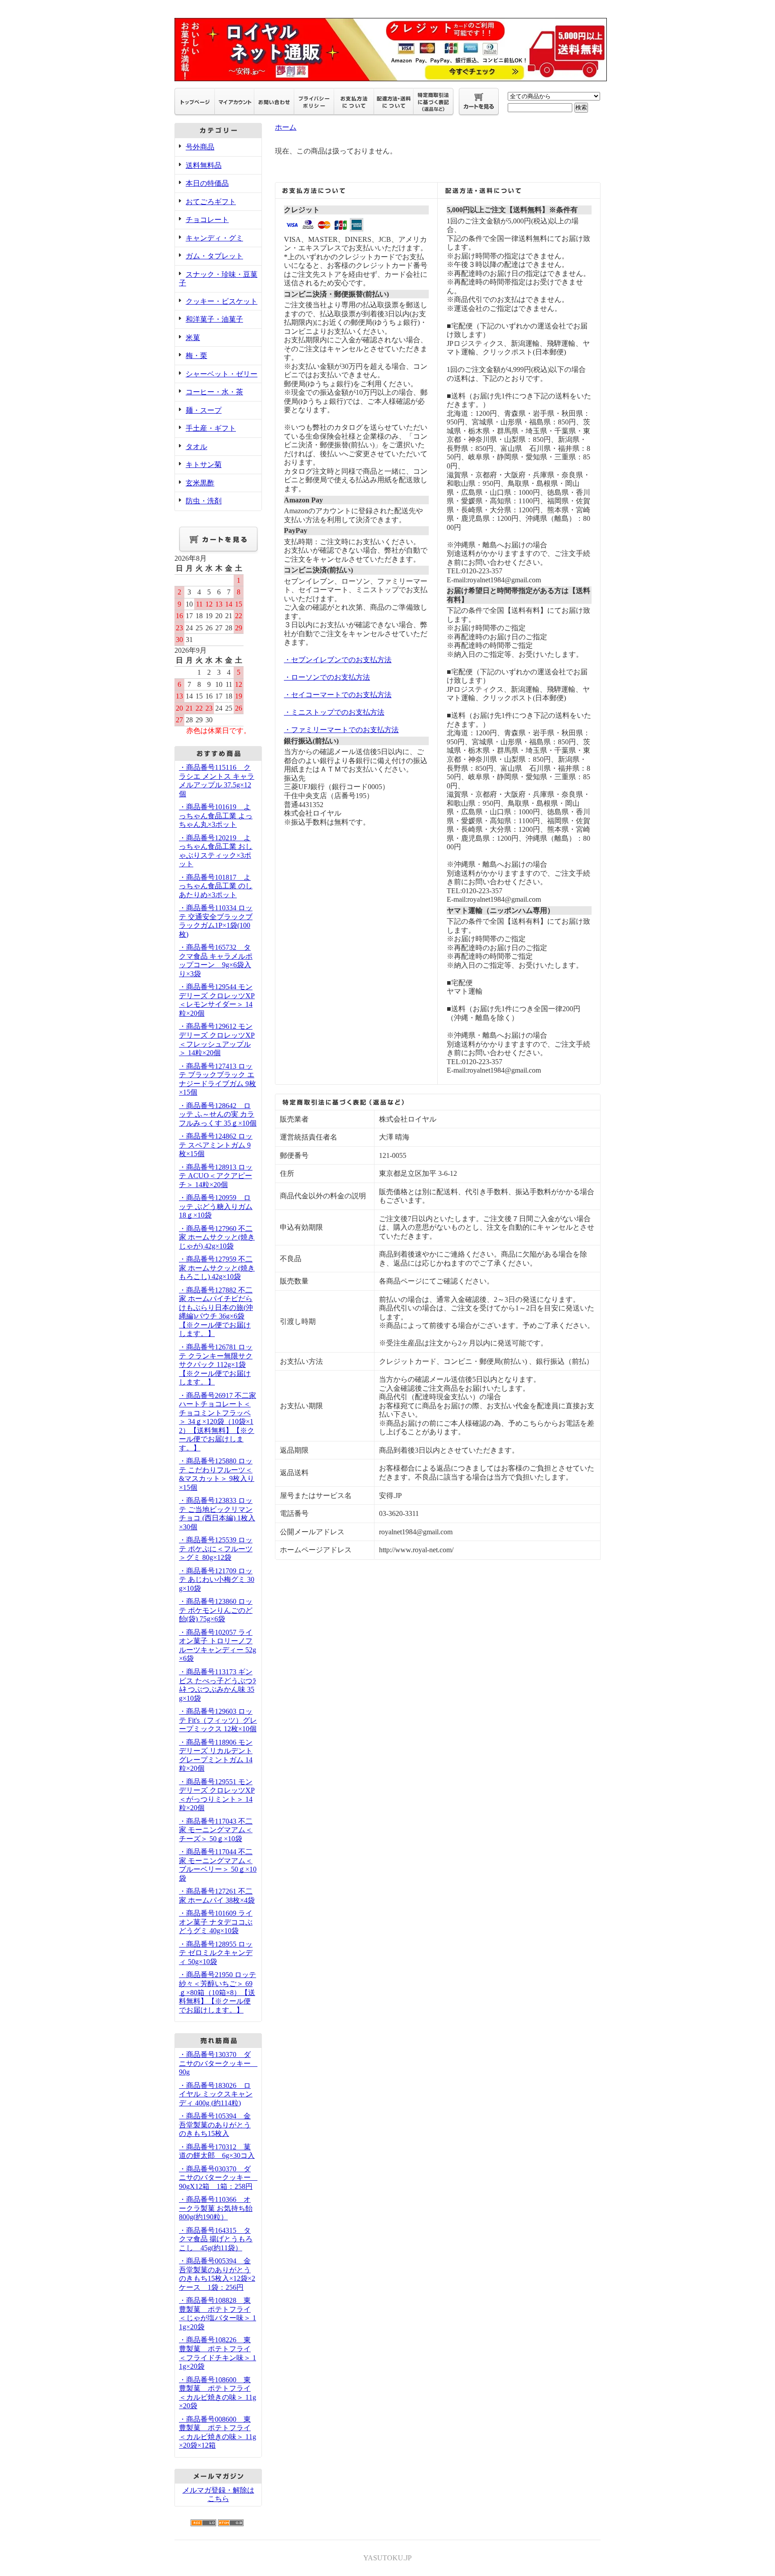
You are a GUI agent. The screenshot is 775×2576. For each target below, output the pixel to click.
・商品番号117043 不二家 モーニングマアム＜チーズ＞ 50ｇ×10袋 (216, 1830)
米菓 (193, 338)
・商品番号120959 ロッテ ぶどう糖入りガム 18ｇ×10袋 (216, 1206)
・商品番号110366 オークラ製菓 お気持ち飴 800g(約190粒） (216, 2208)
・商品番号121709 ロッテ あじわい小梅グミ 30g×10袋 (217, 1580)
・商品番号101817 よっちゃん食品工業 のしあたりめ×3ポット (216, 886)
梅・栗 (196, 356)
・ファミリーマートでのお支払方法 (341, 730)
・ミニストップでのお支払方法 (334, 712)
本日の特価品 (207, 183)
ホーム (286, 127)
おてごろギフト (211, 202)
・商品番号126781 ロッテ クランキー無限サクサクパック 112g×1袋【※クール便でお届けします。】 (216, 1364)
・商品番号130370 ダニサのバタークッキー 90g (218, 2063)
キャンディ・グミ (214, 238)
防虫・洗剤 (204, 501)
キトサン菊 (204, 465)
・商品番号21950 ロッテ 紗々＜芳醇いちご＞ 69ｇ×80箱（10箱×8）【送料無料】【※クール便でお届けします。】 (218, 1992)
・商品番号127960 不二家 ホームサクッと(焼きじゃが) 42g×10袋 (217, 1237)
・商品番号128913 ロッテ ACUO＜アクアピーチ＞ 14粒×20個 (216, 1176)
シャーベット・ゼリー (222, 374)
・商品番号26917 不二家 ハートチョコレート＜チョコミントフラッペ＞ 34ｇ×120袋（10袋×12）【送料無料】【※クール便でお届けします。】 (218, 1422)
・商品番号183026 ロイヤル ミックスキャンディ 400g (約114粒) (216, 2094)
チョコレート (207, 220)
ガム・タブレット (214, 256)
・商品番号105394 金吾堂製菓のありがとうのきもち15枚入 (215, 2125)
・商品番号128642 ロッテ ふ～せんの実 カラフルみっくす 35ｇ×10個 (218, 1114)
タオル (196, 447)
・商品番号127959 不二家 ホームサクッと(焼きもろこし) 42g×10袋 (217, 1268)
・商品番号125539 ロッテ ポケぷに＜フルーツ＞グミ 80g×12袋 (216, 1549)
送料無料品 (204, 165)
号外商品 (200, 147)
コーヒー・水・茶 (214, 392)
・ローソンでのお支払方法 (327, 677)
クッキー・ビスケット (222, 301)
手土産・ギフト (211, 428)
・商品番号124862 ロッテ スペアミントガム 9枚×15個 (216, 1145)
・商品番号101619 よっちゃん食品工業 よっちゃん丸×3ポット (216, 816)
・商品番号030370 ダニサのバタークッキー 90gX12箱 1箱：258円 (218, 2178)
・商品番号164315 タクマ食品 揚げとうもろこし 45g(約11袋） (216, 2239)
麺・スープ (204, 410)
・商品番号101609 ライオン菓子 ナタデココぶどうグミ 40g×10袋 (216, 1922)
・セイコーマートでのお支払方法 (338, 695)
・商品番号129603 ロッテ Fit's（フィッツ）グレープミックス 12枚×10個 (218, 1720)
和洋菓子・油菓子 (214, 319)
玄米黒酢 (200, 483)
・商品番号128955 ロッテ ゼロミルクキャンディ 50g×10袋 (216, 1953)
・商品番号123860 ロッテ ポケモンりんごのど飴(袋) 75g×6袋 (216, 1610)
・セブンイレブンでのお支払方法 (338, 660)
